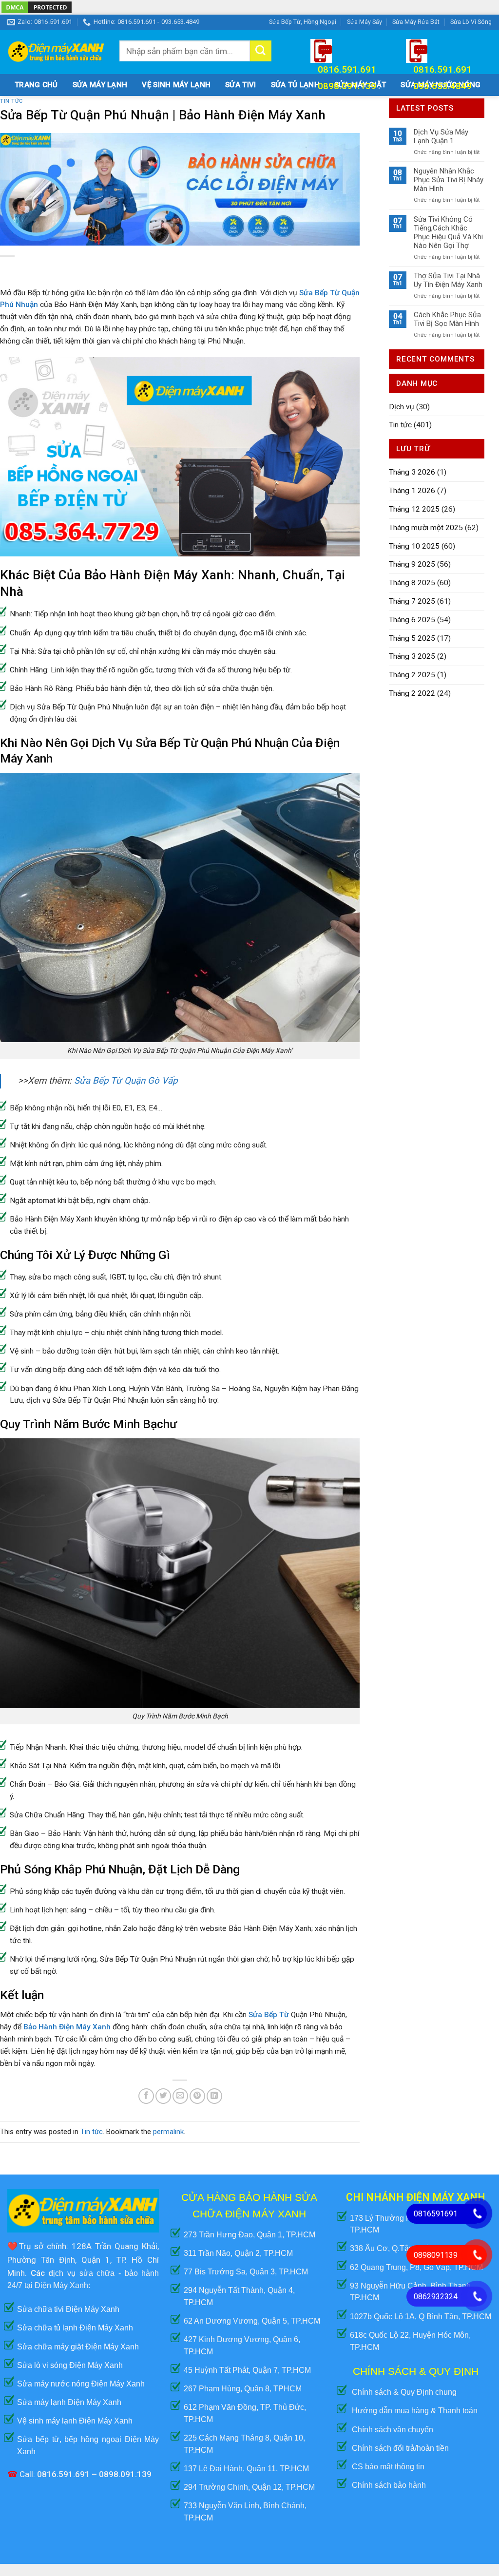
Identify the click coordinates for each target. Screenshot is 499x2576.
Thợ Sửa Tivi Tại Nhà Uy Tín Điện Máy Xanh (448, 280)
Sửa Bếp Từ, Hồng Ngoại (303, 22)
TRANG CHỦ (36, 85)
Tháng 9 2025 (412, 564)
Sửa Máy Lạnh (100, 85)
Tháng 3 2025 (412, 656)
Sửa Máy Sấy (365, 22)
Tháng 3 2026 (412, 472)
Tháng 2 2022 (412, 693)
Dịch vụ (402, 407)
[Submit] (261, 51)
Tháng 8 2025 (412, 583)
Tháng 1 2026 (412, 491)
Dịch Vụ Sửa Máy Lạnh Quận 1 (441, 136)
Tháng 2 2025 (412, 675)
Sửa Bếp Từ (269, 2015)
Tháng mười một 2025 (426, 528)
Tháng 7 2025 (412, 601)
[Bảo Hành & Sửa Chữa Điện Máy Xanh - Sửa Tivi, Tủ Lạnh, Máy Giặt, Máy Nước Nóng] (56, 52)
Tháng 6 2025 (412, 620)
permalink (168, 2132)
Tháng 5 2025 (412, 638)
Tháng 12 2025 (414, 509)
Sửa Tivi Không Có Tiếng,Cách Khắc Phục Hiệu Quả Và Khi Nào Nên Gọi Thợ (448, 232)
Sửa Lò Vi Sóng (471, 22)
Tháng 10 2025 (414, 546)
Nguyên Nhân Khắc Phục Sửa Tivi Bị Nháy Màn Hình (449, 180)
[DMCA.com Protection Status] (37, 7)
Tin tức (92, 2132)
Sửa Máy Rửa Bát (416, 22)
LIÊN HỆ (28, 107)
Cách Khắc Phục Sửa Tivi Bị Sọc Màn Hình (447, 319)
